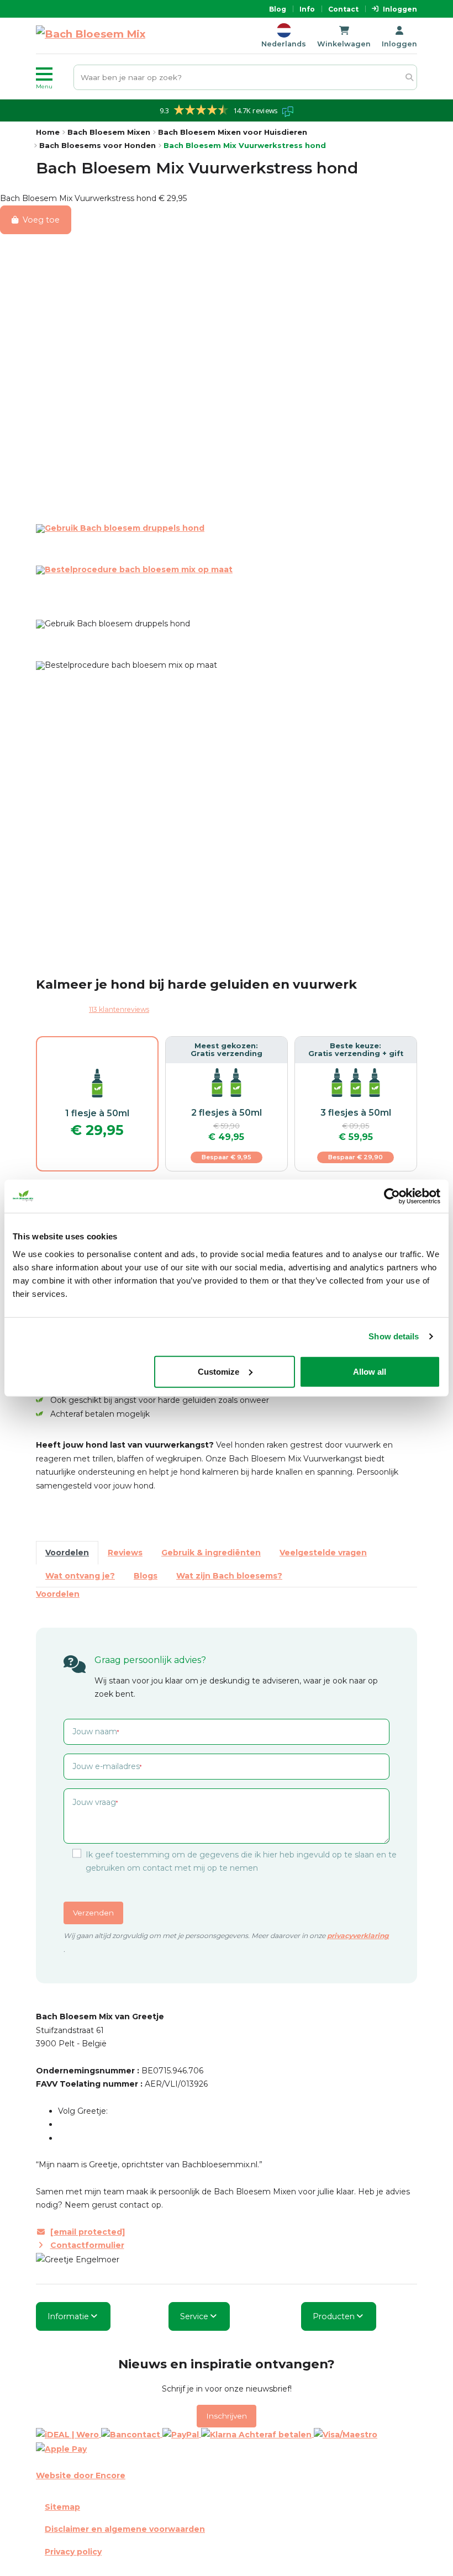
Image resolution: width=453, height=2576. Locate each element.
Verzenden (93, 1913)
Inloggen (400, 9)
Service (194, 2316)
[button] (52, 77)
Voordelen (58, 1594)
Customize (218, 1371)
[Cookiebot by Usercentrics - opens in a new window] (392, 1196)
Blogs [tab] (146, 1576)
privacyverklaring (358, 1936)
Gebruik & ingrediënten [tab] (211, 1553)
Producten (334, 2316)
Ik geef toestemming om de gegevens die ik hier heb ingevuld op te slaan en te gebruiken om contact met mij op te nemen (241, 1861)
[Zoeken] (409, 78)
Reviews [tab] (125, 1553)
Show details (394, 1336)
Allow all (370, 1371)
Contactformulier (87, 2245)
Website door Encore (81, 2475)
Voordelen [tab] (67, 1553)
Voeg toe (41, 220)
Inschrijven (227, 2416)
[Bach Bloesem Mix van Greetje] (91, 36)
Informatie (68, 2316)
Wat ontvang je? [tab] (80, 1576)
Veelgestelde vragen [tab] (323, 1553)
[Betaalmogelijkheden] (227, 2442)
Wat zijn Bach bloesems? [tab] (229, 1576)
